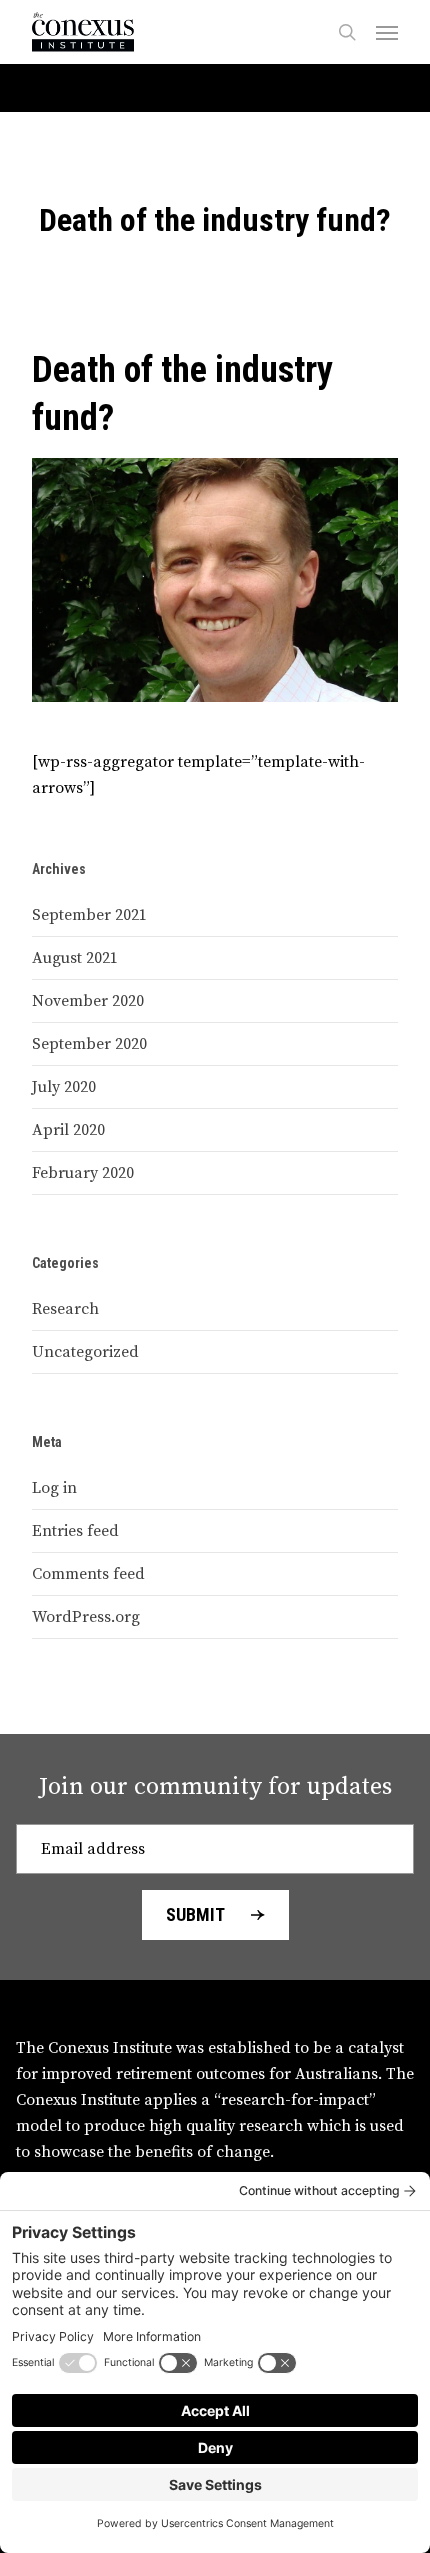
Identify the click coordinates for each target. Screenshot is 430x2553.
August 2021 (75, 958)
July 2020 (64, 1087)
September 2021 (89, 915)
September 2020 (89, 1044)
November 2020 (88, 1001)
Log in (54, 1488)
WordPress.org (86, 1617)
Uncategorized (85, 1352)
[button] (387, 32)
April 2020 (68, 1130)
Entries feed (75, 1531)
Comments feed (88, 1574)
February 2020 (83, 1173)
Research (65, 1309)
